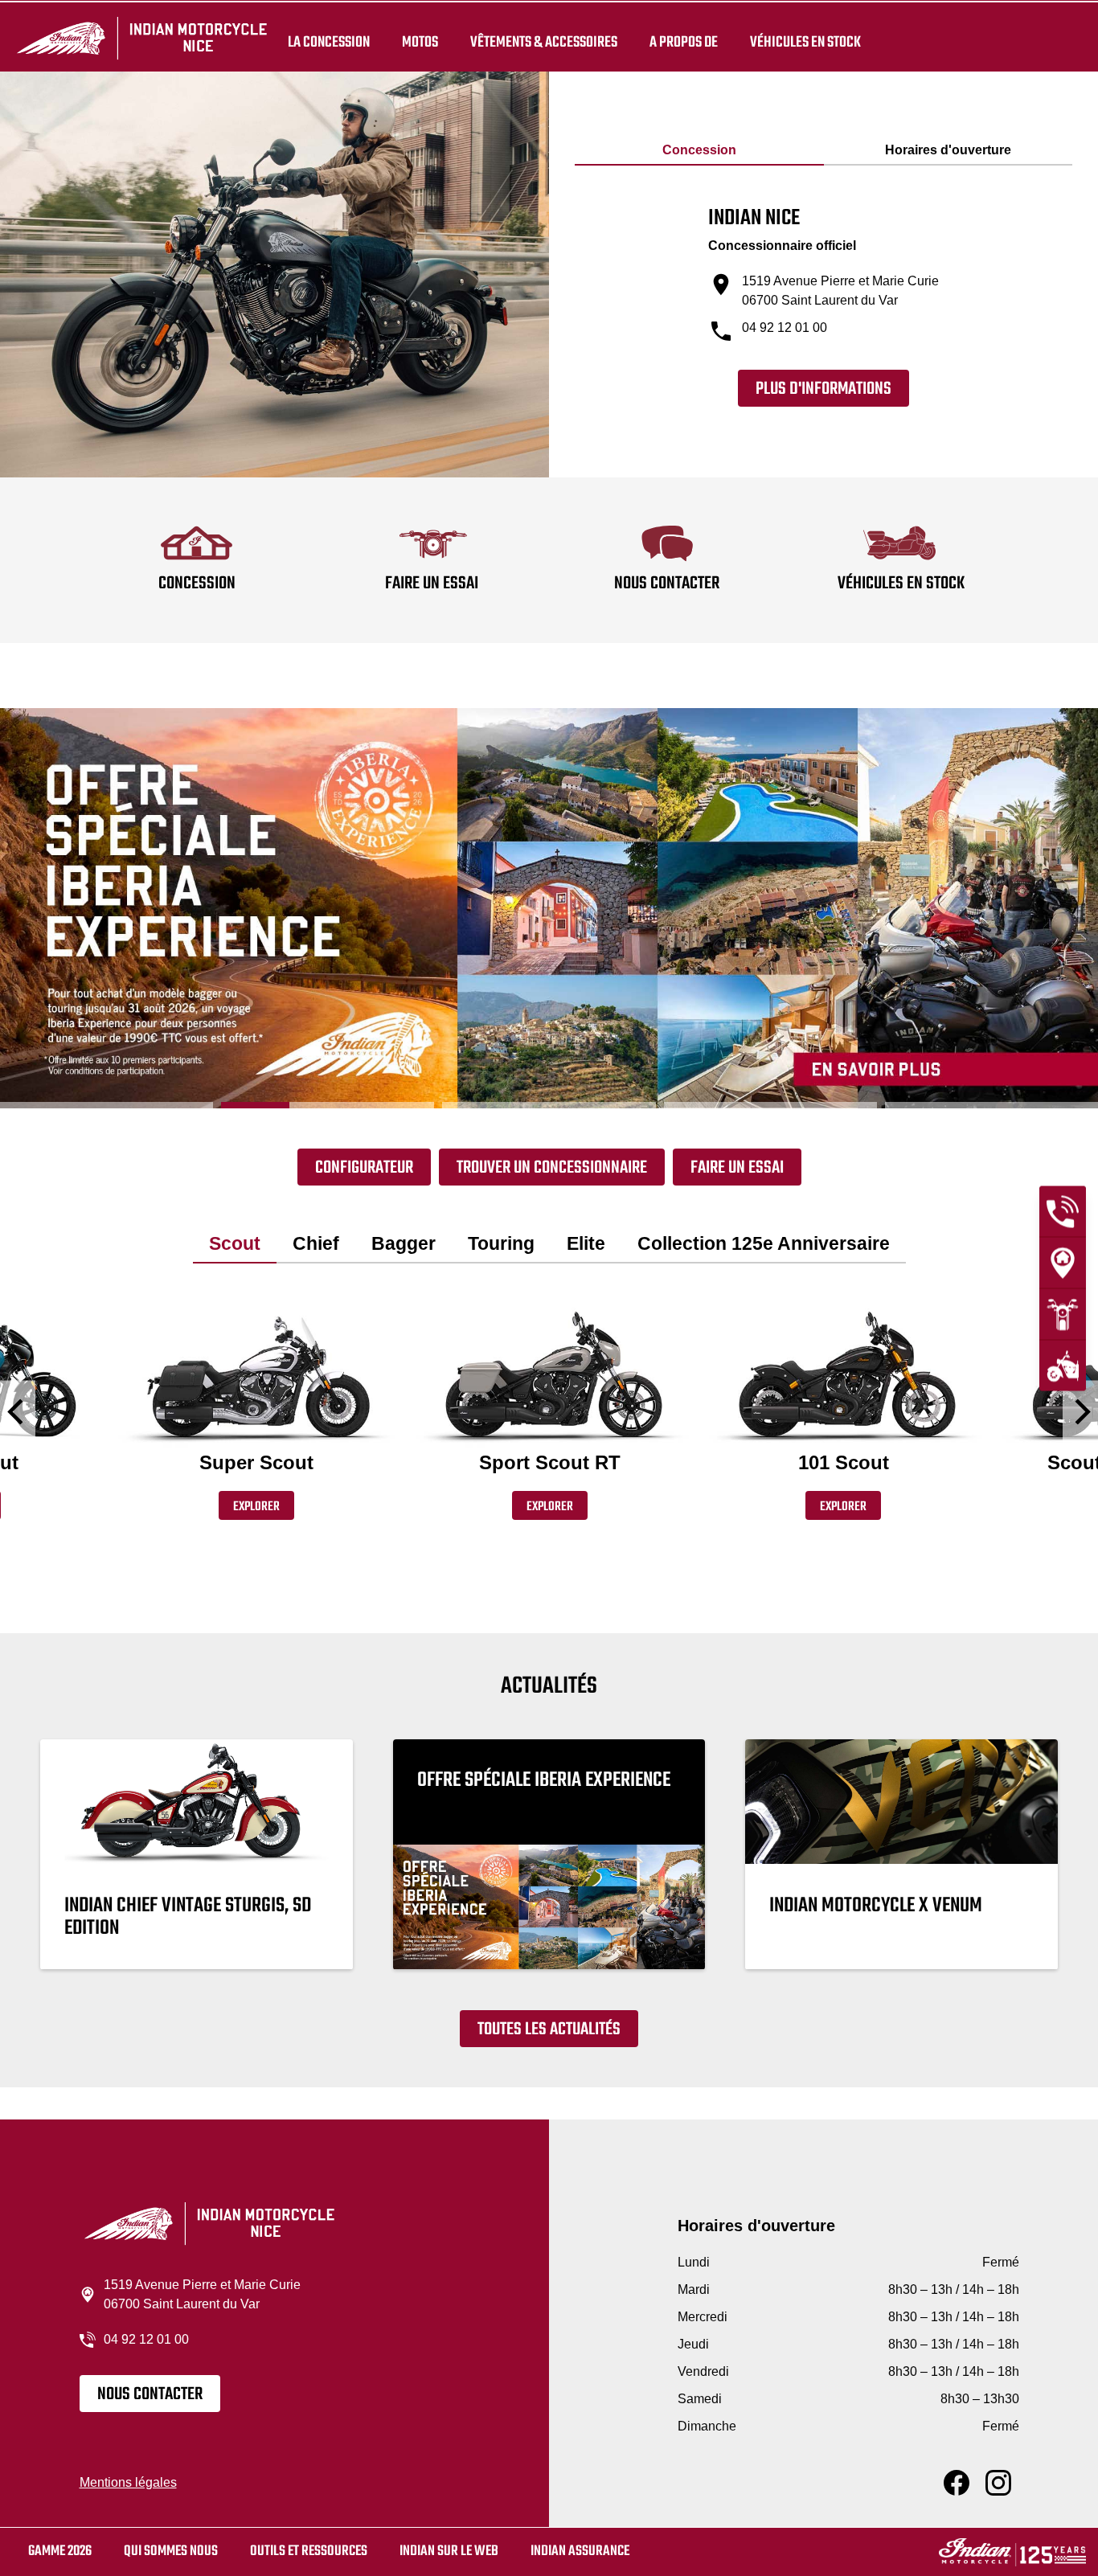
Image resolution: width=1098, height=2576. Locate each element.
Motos (420, 42)
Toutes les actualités (549, 2029)
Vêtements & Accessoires (544, 42)
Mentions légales (128, 2482)
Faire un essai (737, 1168)
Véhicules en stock (805, 42)
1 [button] (107, 1105)
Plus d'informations (823, 389)
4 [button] (770, 1105)
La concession (329, 42)
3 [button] (549, 1105)
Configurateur (364, 1168)
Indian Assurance (580, 2551)
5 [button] (991, 1105)
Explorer (256, 1507)
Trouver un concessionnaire (552, 1168)
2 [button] (328, 1105)
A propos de (684, 42)
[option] (549, 908)
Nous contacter (150, 2394)
